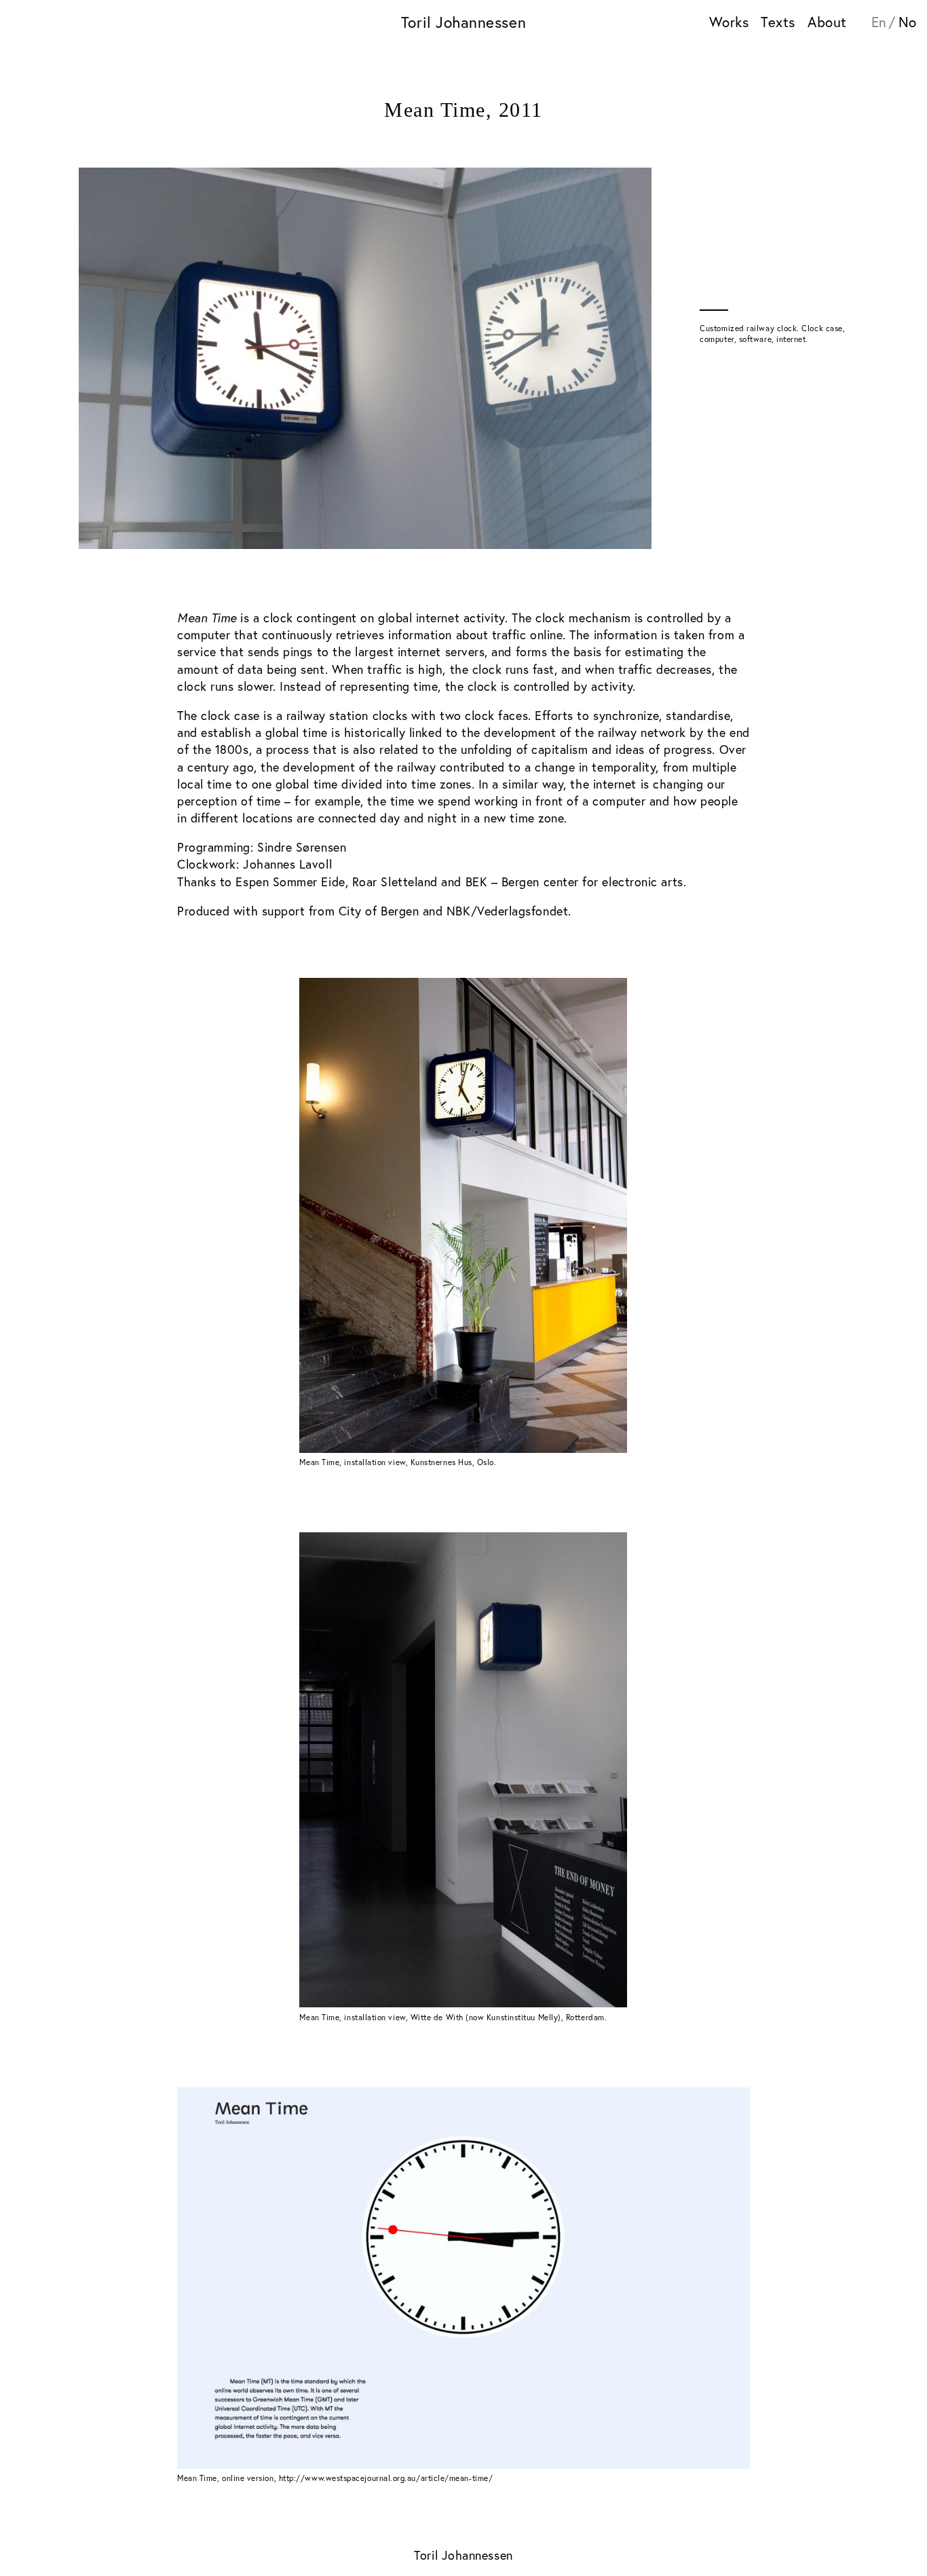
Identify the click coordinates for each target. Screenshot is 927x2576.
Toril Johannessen (463, 22)
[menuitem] (884, 23)
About (827, 22)
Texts (778, 22)
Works (729, 22)
